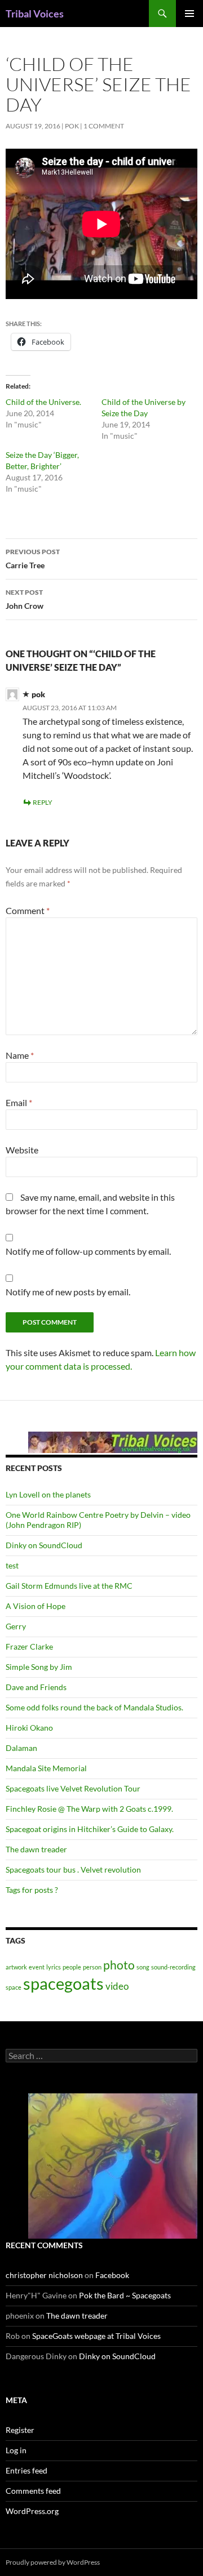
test (12, 1565)
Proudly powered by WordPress (53, 2562)
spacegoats (63, 1983)
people (72, 1967)
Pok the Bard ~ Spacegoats (125, 2295)
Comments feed (33, 2491)
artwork (16, 1967)
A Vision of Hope (36, 1606)
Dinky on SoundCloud (44, 1545)
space (14, 1987)
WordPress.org (32, 2511)
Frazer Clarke (29, 1646)
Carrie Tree (33, 559)
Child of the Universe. (43, 402)
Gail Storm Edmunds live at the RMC (69, 1586)
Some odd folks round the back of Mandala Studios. (94, 1707)
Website (22, 1150)
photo (119, 1965)
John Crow (25, 599)
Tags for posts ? (32, 1890)
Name (20, 1055)
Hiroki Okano (29, 1728)
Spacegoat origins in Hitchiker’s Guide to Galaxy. (90, 1829)
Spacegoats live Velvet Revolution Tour (73, 1788)
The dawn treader (36, 1849)
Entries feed (27, 2470)
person (92, 1967)
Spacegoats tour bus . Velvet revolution (73, 1869)
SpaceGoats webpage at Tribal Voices (96, 2336)
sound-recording (173, 1967)
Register (20, 2430)
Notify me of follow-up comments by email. (88, 1251)
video (117, 1986)
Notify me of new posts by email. (68, 1292)
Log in (16, 2450)
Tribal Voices (35, 14)
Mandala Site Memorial (46, 1768)
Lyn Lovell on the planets (48, 1494)
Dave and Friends (36, 1687)
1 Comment (104, 126)
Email (19, 1102)
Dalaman (21, 1748)
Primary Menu (189, 14)
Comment (28, 910)
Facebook (112, 2275)
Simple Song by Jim (39, 1667)
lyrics (54, 1967)
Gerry (16, 1626)
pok (72, 126)
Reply (43, 802)
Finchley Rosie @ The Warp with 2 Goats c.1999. (89, 1809)
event (37, 1967)
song (143, 1967)
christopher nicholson (44, 2275)
